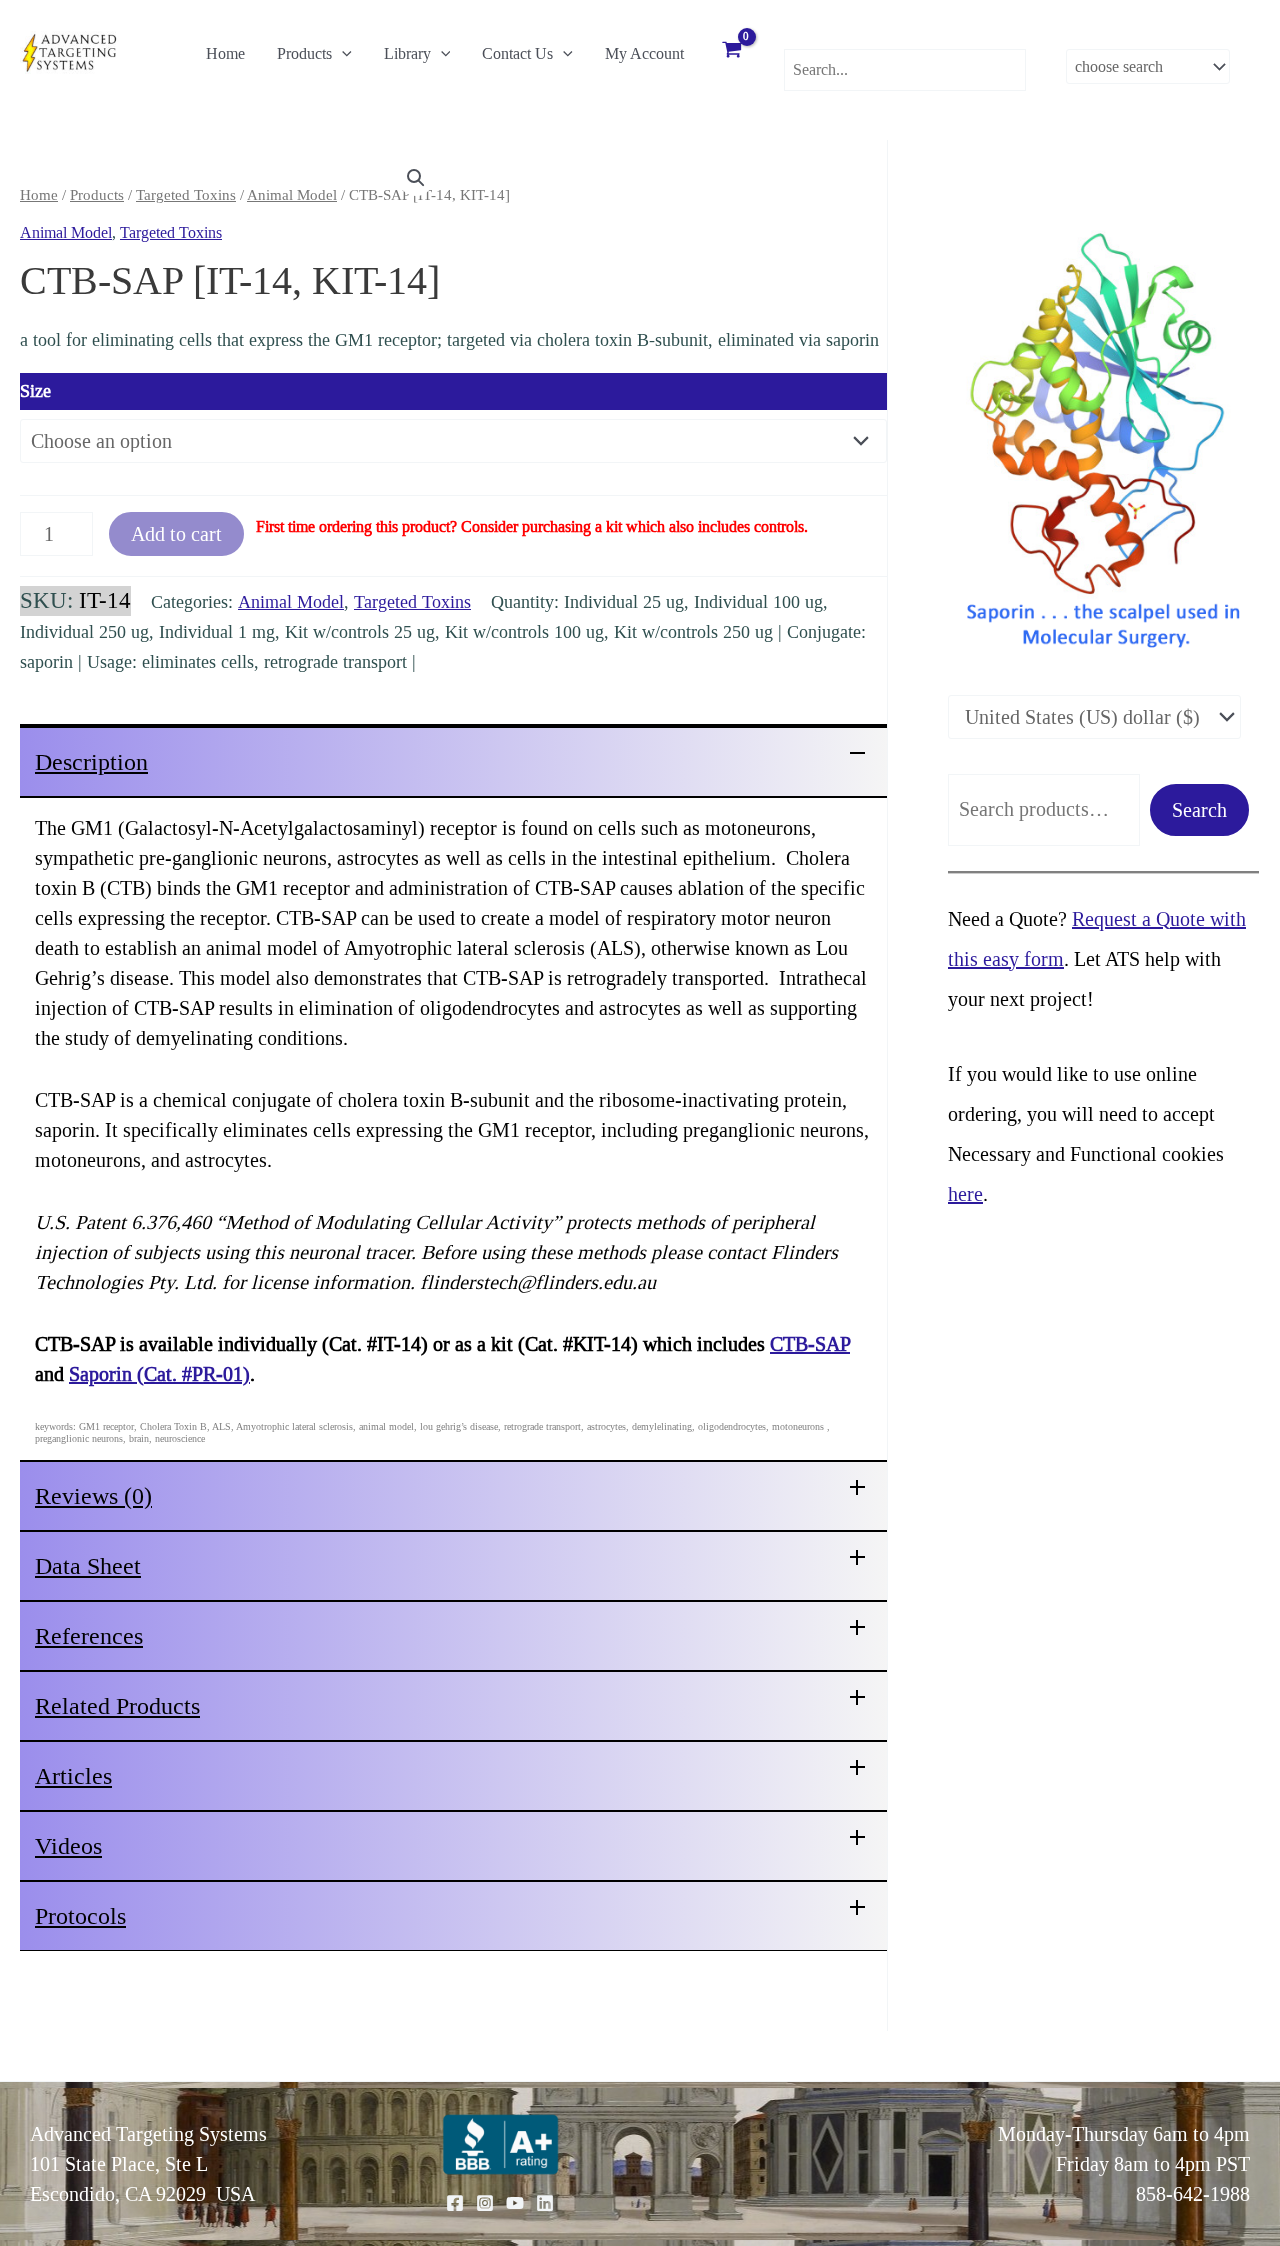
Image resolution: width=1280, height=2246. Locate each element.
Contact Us (517, 53)
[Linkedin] (545, 2203)
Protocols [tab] (80, 1916)
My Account (644, 53)
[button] (416, 178)
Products (304, 53)
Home (225, 53)
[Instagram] (485, 2203)
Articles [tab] (73, 1776)
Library (407, 53)
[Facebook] (455, 2203)
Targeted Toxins (186, 195)
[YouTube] (515, 2203)
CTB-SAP (810, 1344)
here (965, 1194)
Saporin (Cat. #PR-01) (159, 1374)
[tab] (453, 760)
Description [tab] (91, 762)
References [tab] (89, 1636)
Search (1199, 810)
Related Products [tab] (117, 1706)
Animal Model (292, 195)
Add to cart (176, 534)
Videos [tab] (68, 1846)
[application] (342, 54)
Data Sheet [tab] (88, 1566)
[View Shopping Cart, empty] (732, 52)
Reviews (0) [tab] (93, 1496)
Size (35, 391)
